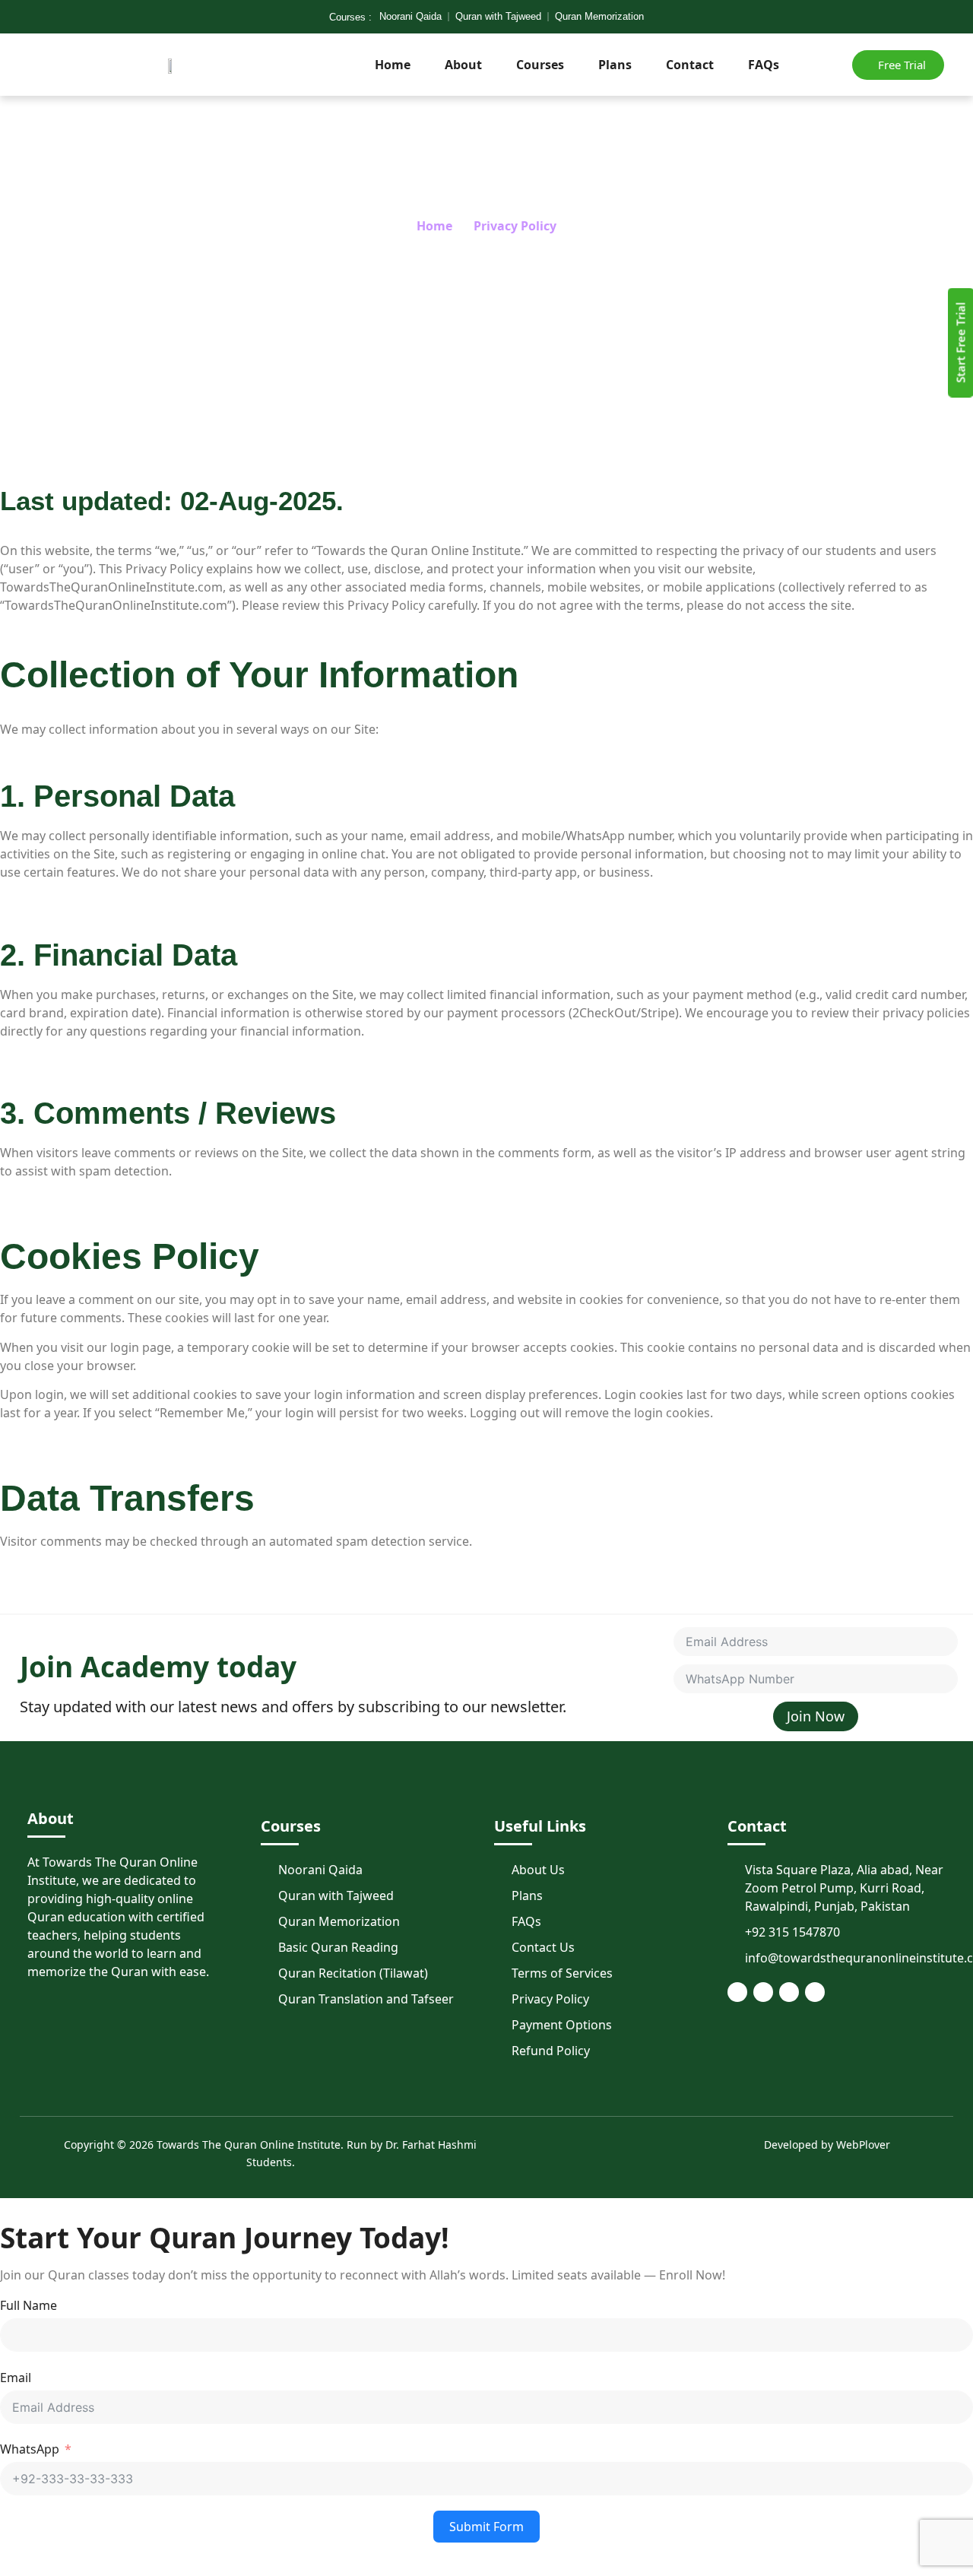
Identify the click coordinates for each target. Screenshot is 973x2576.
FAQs (764, 65)
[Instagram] (815, 1992)
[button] (813, 62)
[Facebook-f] (737, 1992)
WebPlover (863, 2145)
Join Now (816, 1716)
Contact (690, 65)
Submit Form (486, 2527)
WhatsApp (30, 2449)
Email (16, 2378)
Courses (540, 65)
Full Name (29, 2305)
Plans (615, 65)
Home (393, 65)
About (463, 65)
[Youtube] (789, 1992)
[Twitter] (763, 1992)
